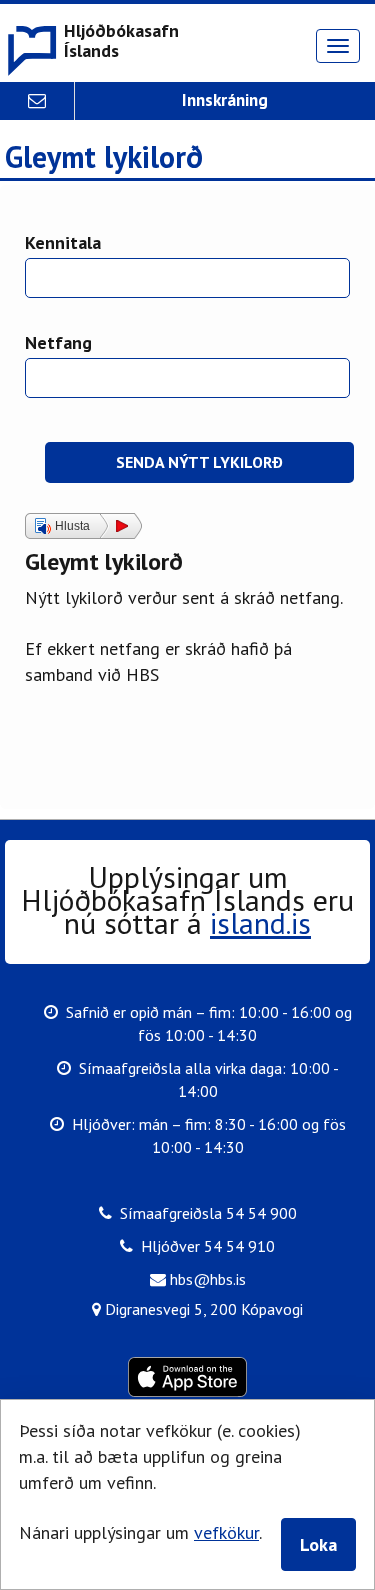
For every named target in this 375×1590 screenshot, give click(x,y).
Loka (318, 1544)
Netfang (58, 342)
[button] (92, 43)
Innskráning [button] (225, 100)
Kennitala (63, 242)
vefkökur (226, 1532)
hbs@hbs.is (206, 1279)
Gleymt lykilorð (104, 158)
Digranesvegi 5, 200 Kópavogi (202, 1308)
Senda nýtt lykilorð (199, 462)
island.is (260, 922)
